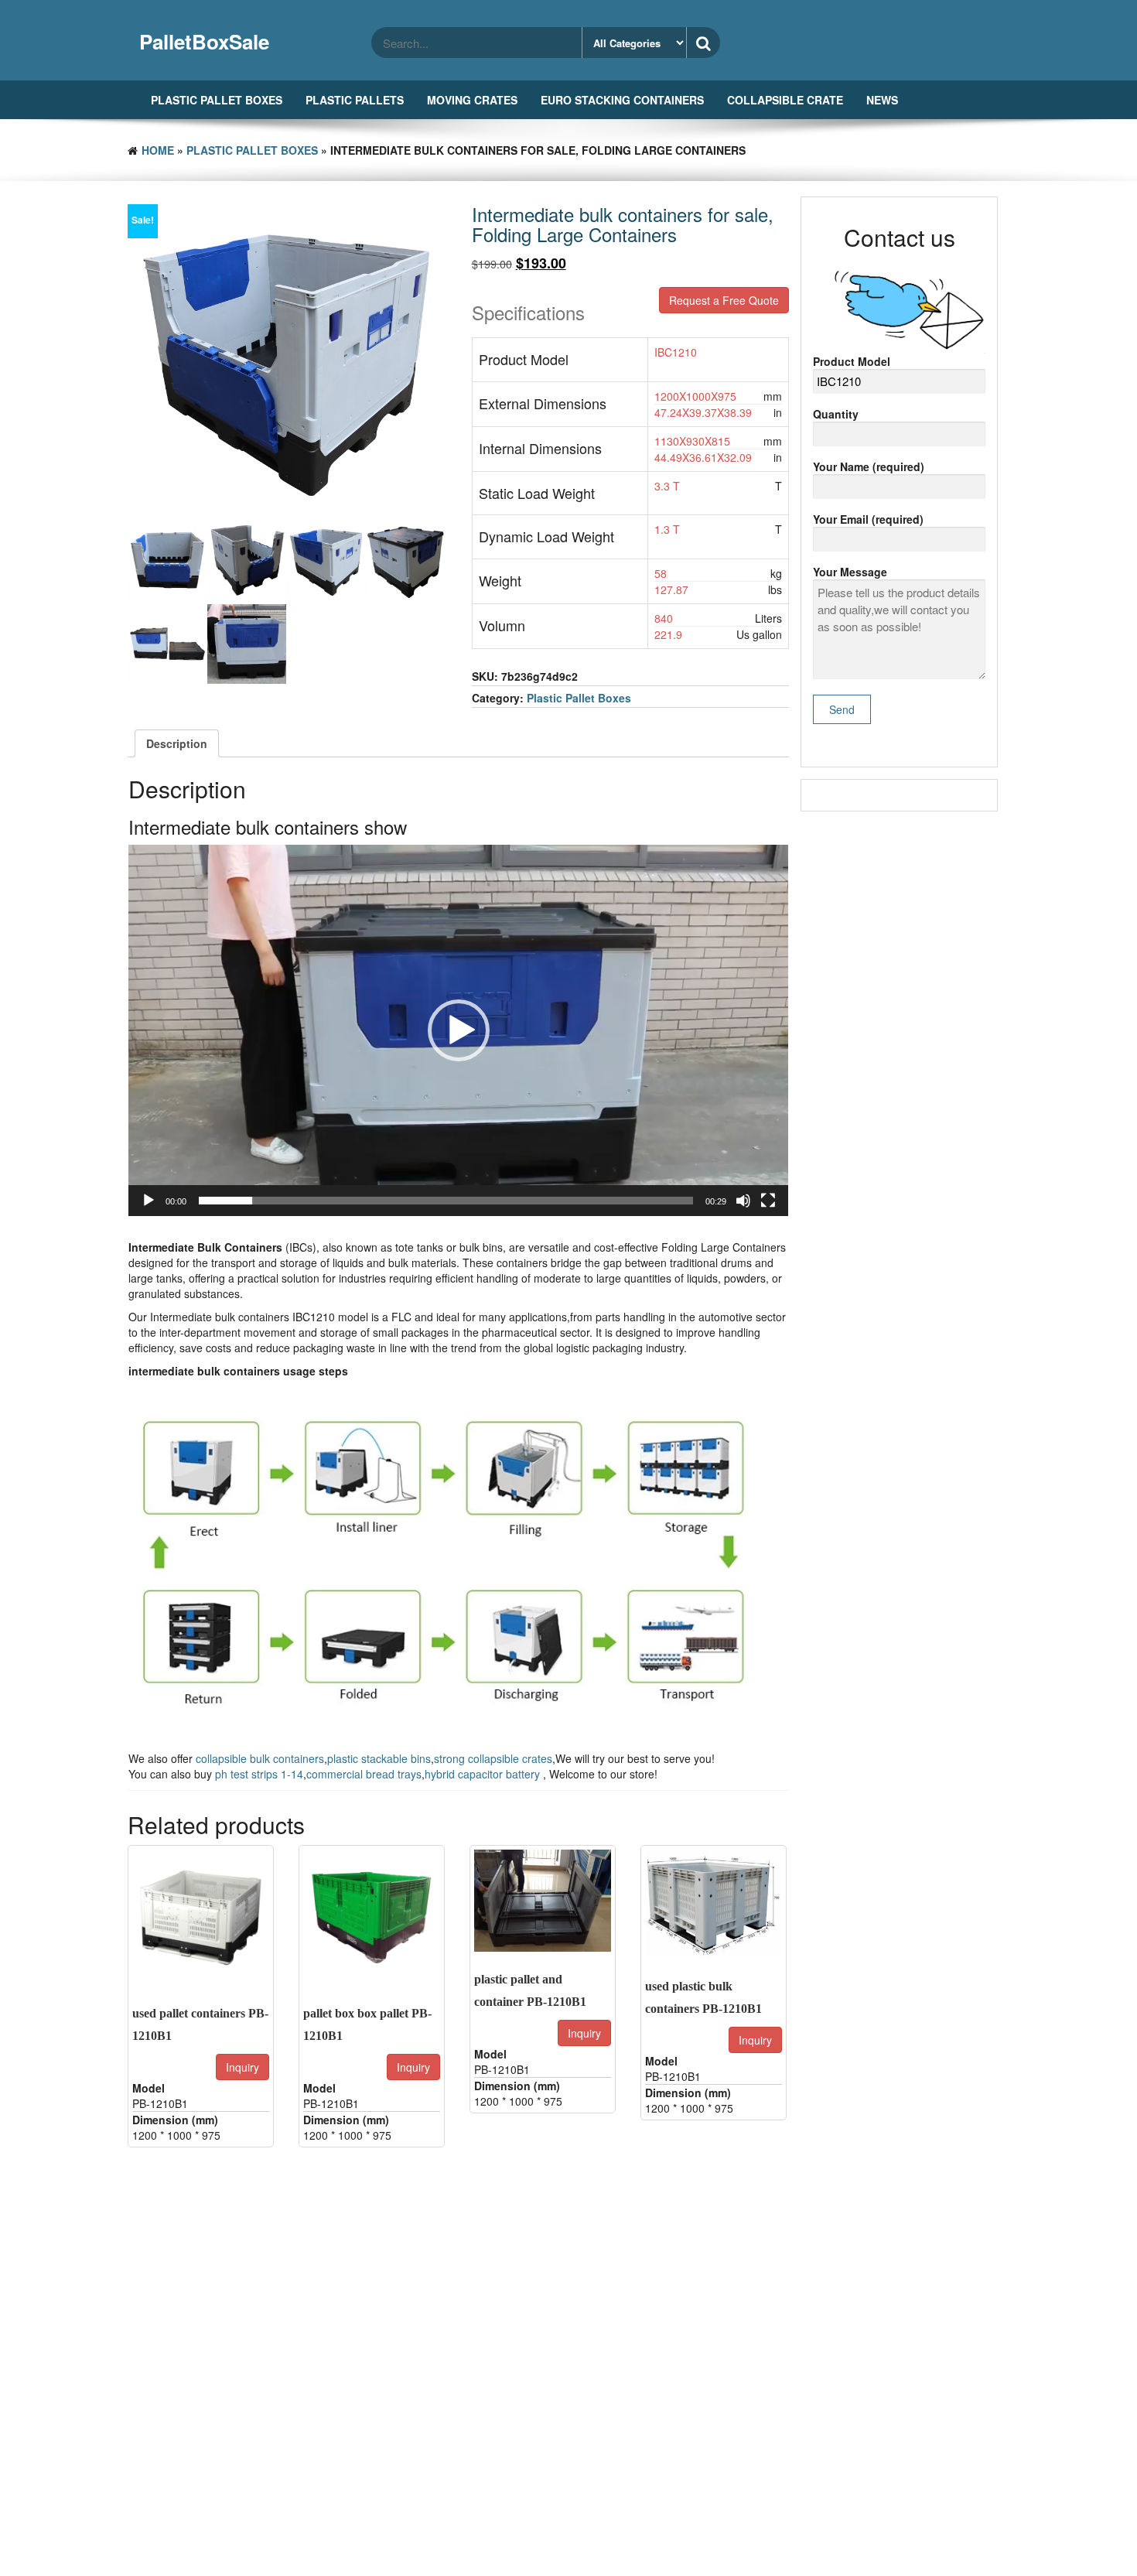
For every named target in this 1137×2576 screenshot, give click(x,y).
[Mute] (743, 1201)
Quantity (836, 414)
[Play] (149, 1201)
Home (158, 150)
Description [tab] (177, 743)
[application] (458, 1030)
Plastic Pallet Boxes (217, 100)
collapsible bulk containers (260, 1758)
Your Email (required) (868, 519)
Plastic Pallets (355, 100)
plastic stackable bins (379, 1758)
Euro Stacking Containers (622, 100)
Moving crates (472, 100)
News (882, 100)
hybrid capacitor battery (484, 1774)
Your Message (850, 572)
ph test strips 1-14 (259, 1774)
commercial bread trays (364, 1774)
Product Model (852, 361)
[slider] (446, 1201)
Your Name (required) (869, 466)
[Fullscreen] (768, 1201)
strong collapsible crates (493, 1758)
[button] (459, 1030)
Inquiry (242, 2067)
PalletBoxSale (204, 41)
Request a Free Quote (724, 300)
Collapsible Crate (785, 100)
